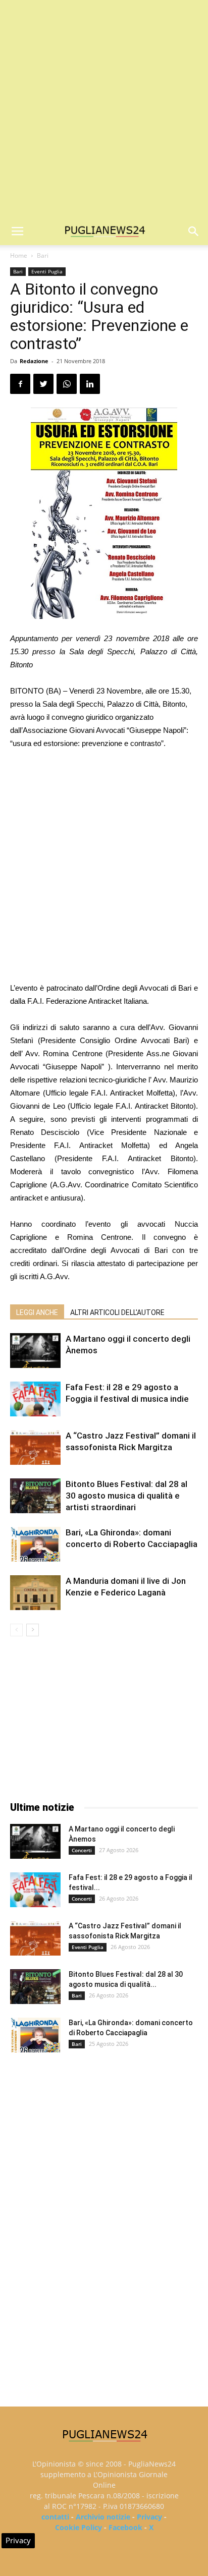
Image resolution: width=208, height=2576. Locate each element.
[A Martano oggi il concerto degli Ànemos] (35, 1351)
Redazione (34, 361)
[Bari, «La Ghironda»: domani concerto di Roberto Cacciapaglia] (35, 1544)
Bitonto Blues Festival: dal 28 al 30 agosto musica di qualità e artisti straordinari (126, 1496)
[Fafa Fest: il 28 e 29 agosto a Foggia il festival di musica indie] (35, 1399)
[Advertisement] (104, 109)
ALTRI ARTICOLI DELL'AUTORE (117, 1312)
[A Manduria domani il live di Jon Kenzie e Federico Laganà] (35, 1593)
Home (19, 255)
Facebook (125, 2527)
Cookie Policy (79, 2527)
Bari (43, 255)
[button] (194, 232)
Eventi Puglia (47, 271)
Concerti (82, 1850)
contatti (55, 2517)
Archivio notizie (103, 2517)
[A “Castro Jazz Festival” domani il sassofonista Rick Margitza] (35, 1447)
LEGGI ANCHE (37, 1312)
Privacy (149, 2517)
